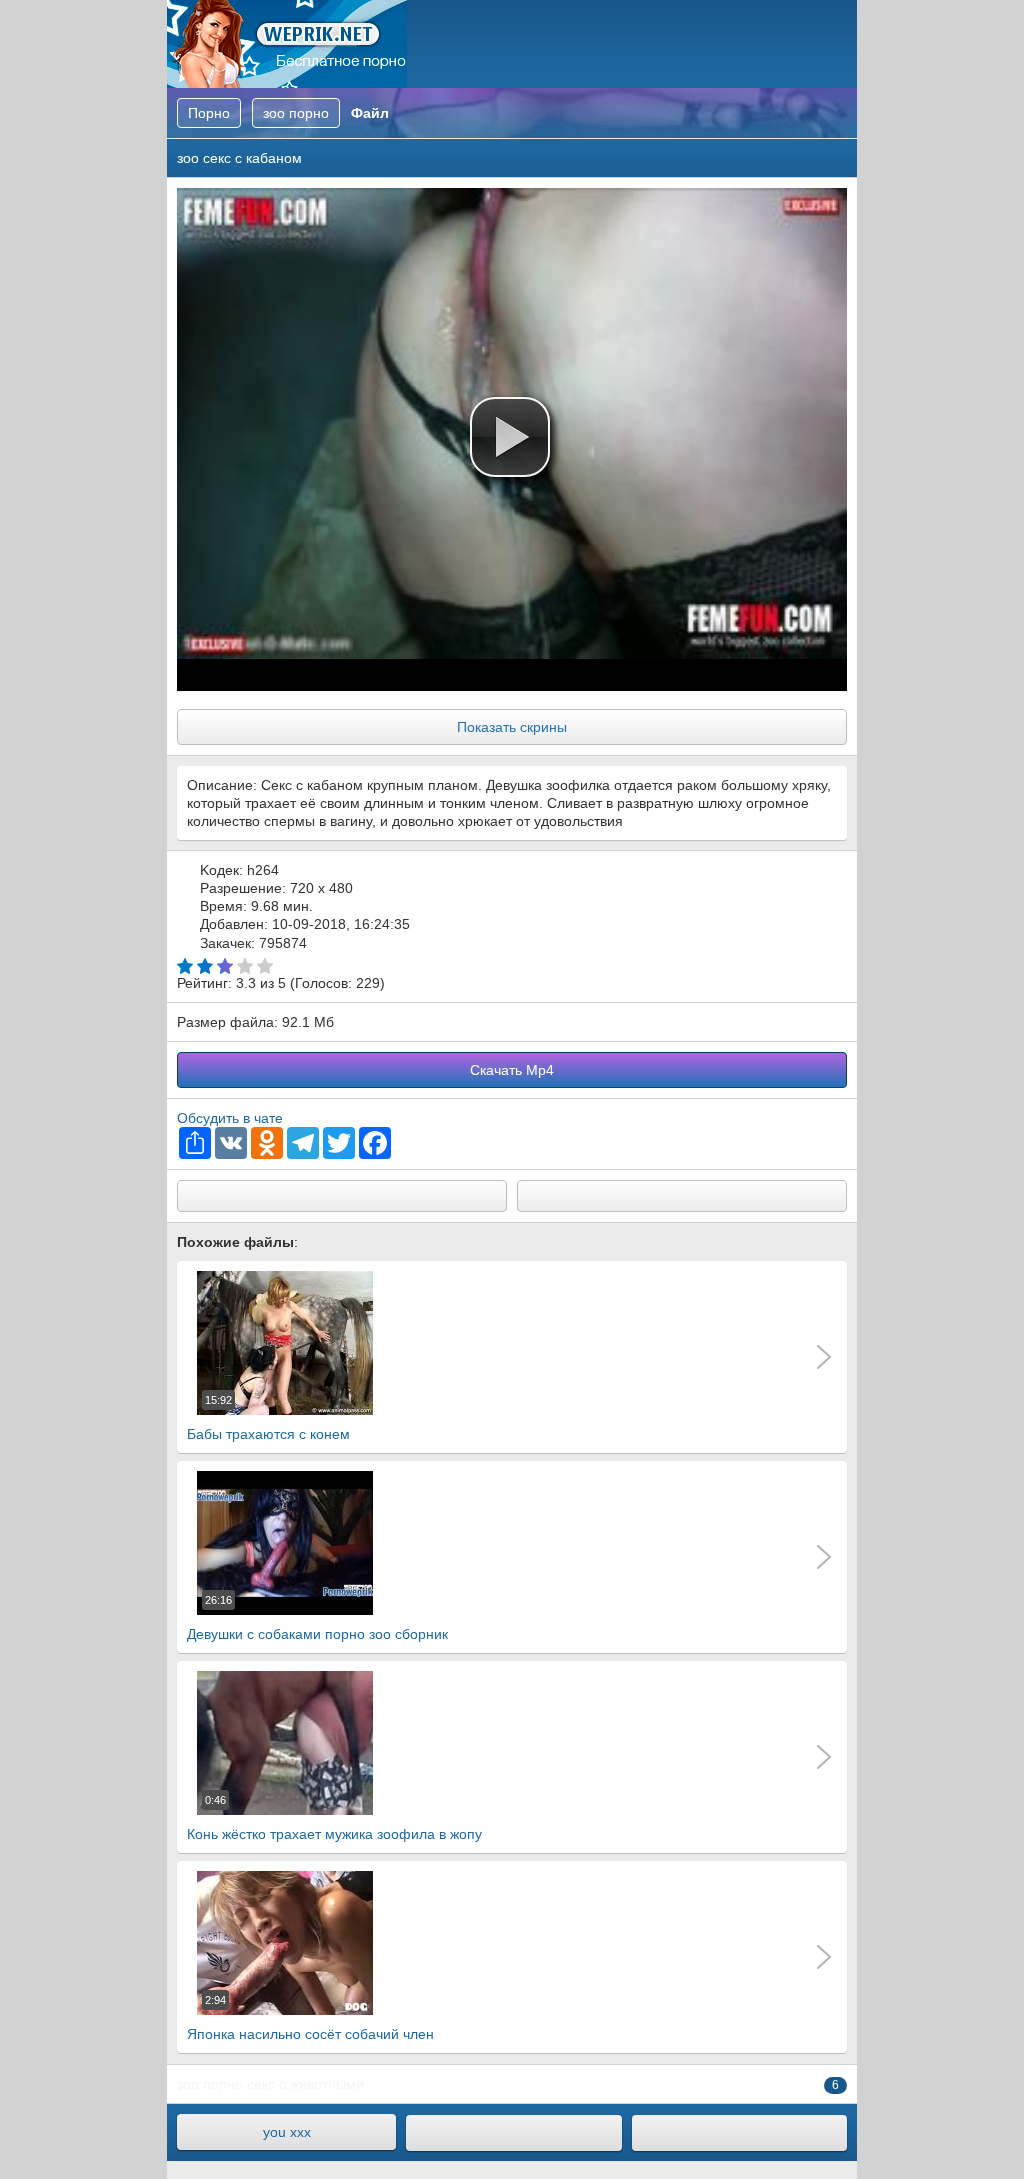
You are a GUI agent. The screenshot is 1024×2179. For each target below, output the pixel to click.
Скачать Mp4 (512, 1070)
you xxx (287, 2132)
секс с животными (305, 2084)
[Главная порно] (513, 2133)
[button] (510, 437)
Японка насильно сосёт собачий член (310, 2018)
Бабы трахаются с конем (268, 1418)
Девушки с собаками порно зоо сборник (317, 1618)
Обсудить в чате (230, 1118)
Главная (287, 44)
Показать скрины (512, 727)
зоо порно (210, 2084)
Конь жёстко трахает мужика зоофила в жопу (334, 1818)
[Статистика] (739, 2133)
